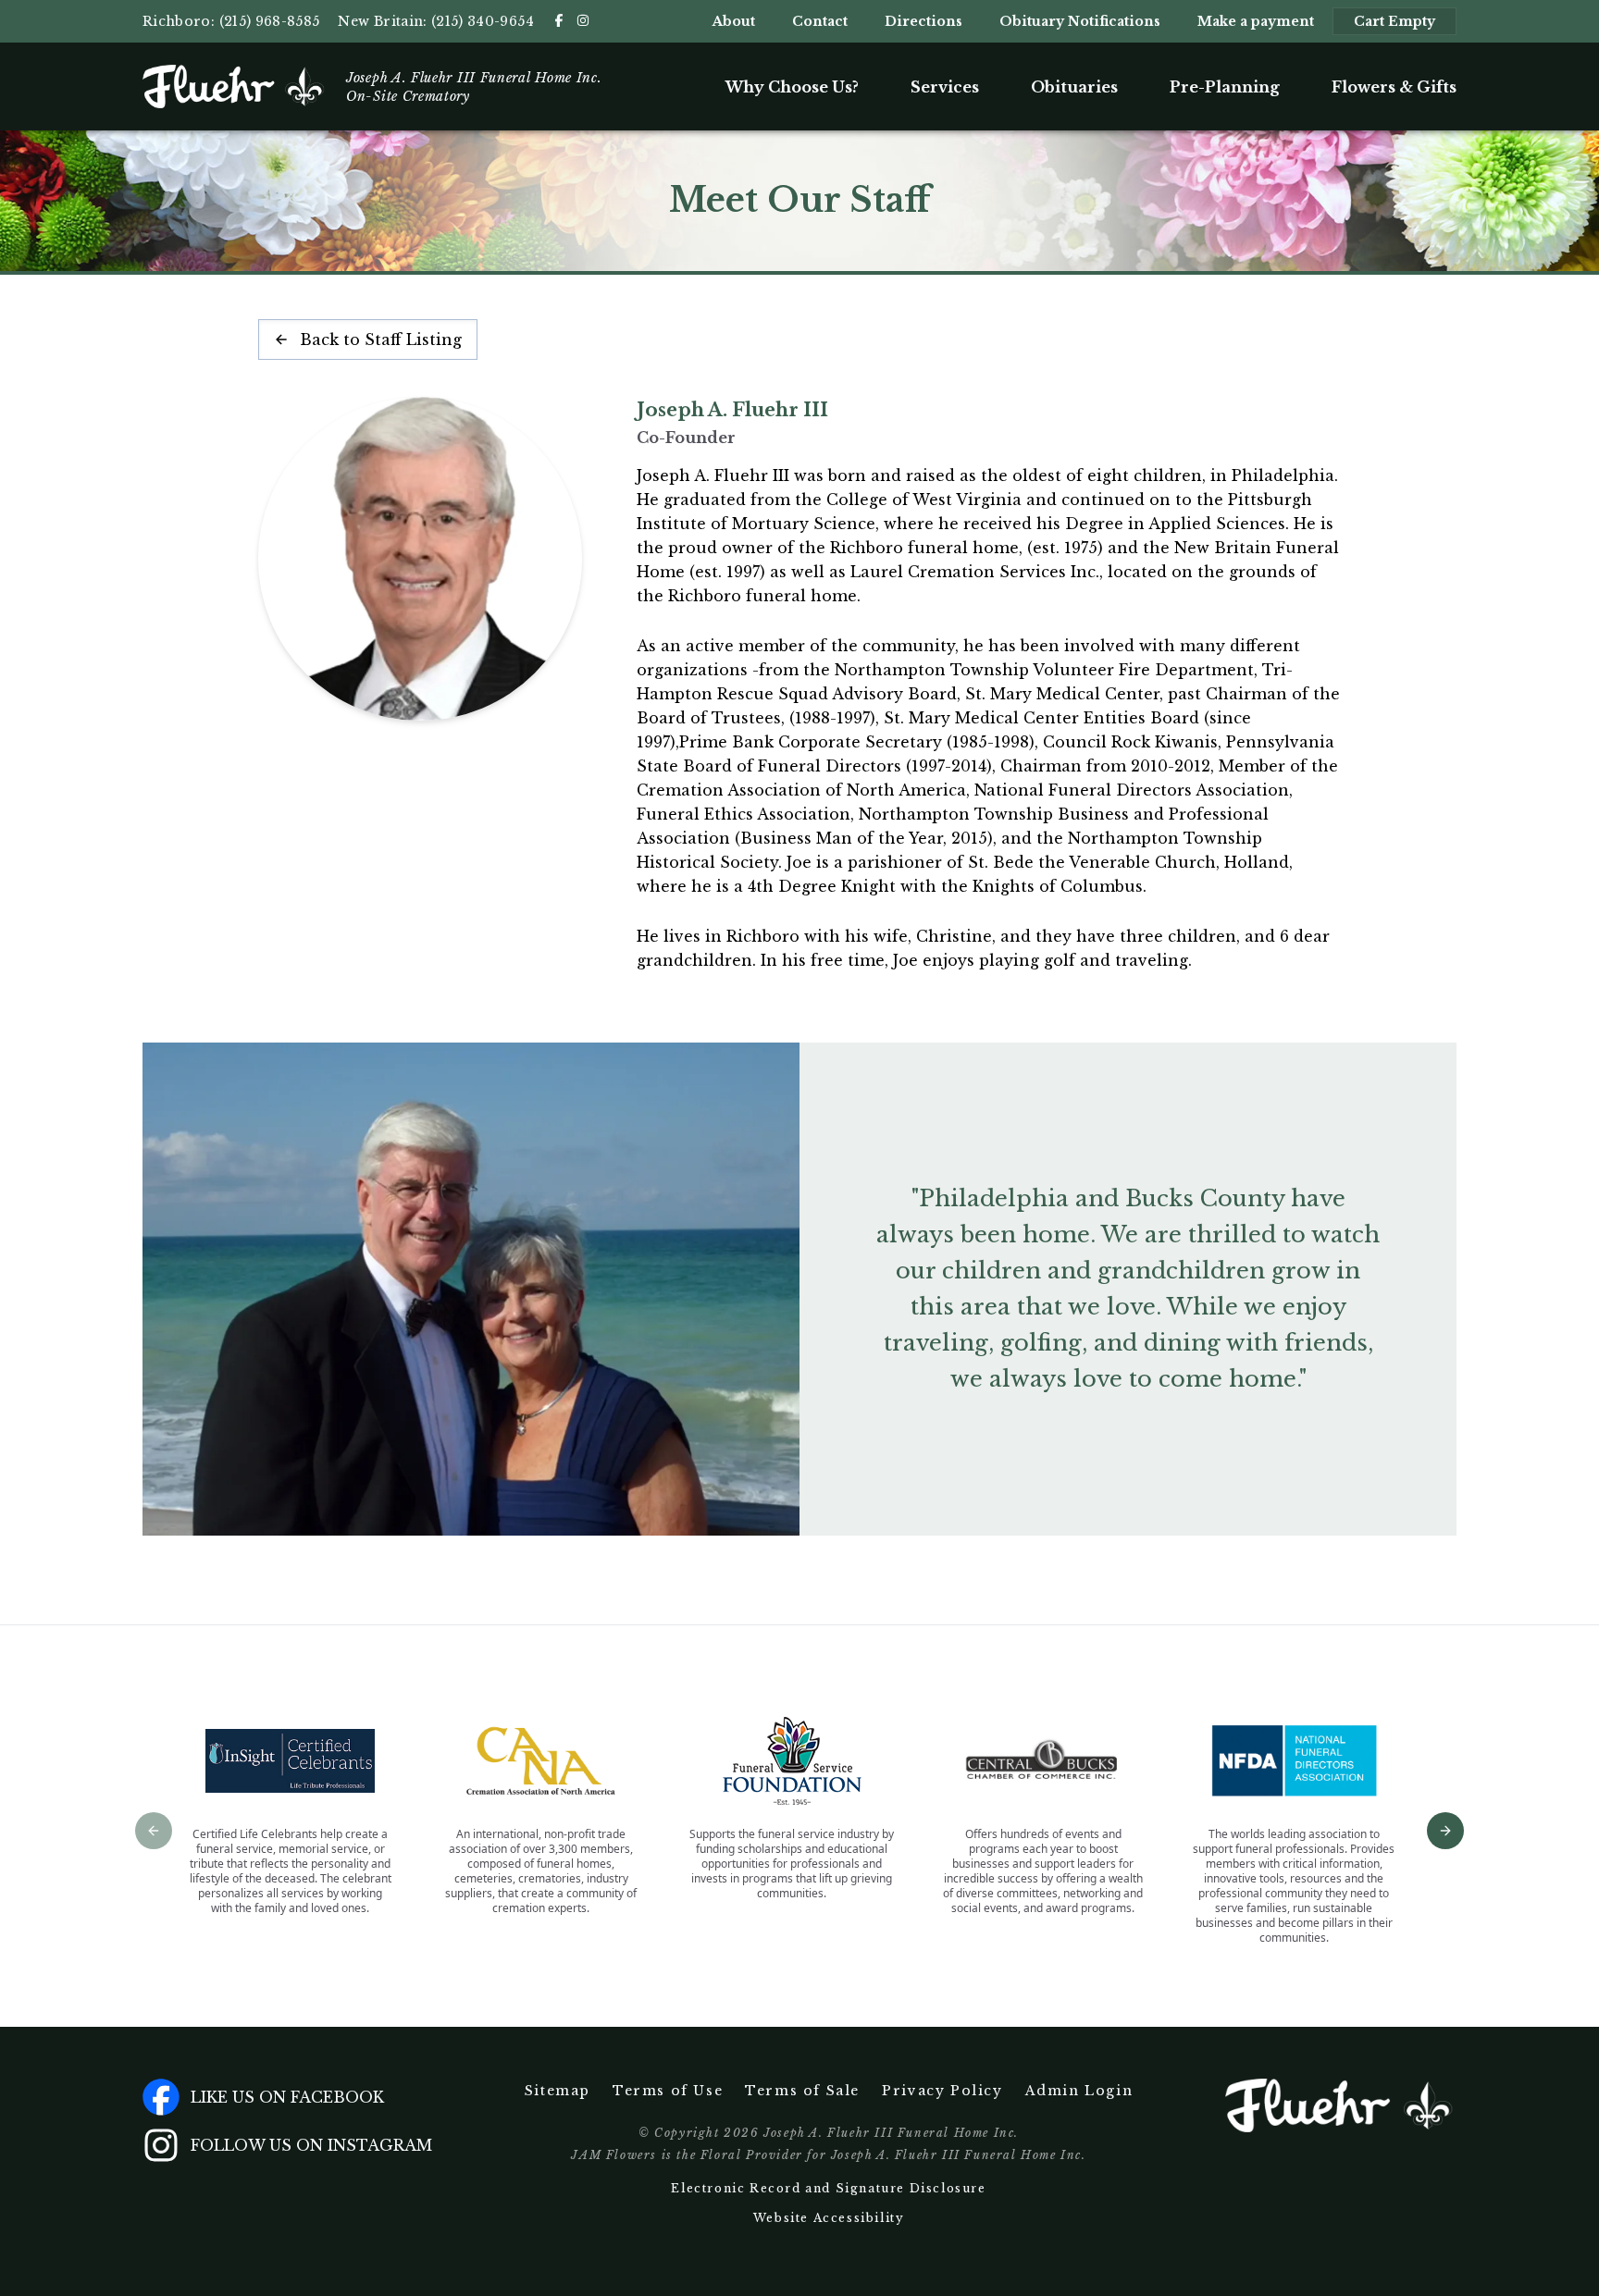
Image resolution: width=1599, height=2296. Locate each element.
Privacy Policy (942, 2091)
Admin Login (1079, 2091)
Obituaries (1074, 87)
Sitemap (558, 2091)
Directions (923, 21)
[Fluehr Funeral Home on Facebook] (559, 20)
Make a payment (1256, 21)
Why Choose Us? (792, 87)
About (734, 21)
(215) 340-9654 (483, 21)
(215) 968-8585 (270, 21)
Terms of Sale (802, 2091)
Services (945, 87)
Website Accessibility (829, 2218)
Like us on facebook (287, 2097)
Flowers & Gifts (1394, 87)
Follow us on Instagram (311, 2145)
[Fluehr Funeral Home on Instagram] (583, 20)
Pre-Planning (1225, 87)
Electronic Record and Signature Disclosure (828, 2188)
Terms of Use (668, 2091)
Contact (820, 21)
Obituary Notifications (1080, 21)
